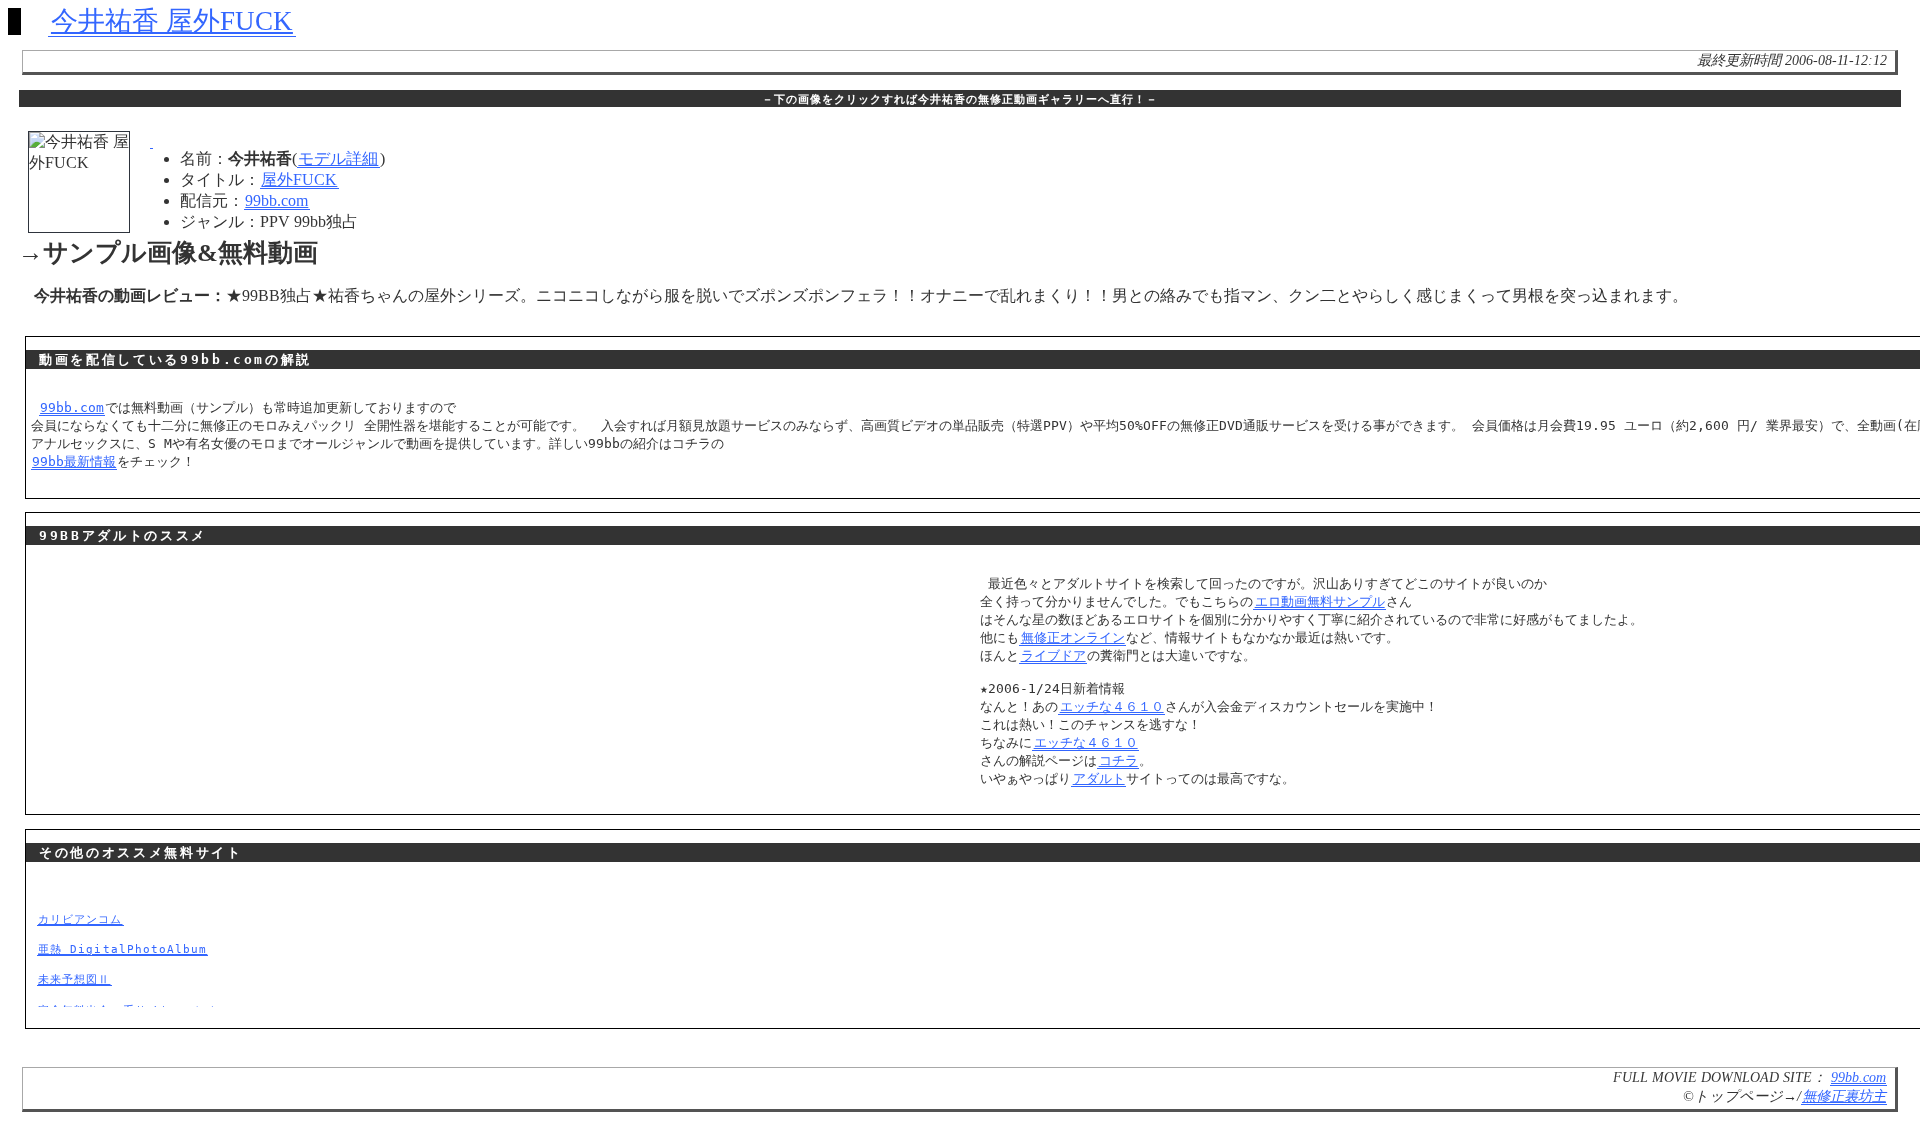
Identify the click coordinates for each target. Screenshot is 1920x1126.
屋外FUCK (299, 179)
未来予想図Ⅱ (74, 979)
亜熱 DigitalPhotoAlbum (122, 949)
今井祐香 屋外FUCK (172, 21)
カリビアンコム (80, 919)
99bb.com (276, 200)
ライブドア (1053, 655)
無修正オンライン (1073, 637)
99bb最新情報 (74, 461)
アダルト (1099, 778)
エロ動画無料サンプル (1320, 601)
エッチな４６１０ (1112, 706)
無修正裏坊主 (1844, 1096)
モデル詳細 (338, 158)
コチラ (1118, 760)
